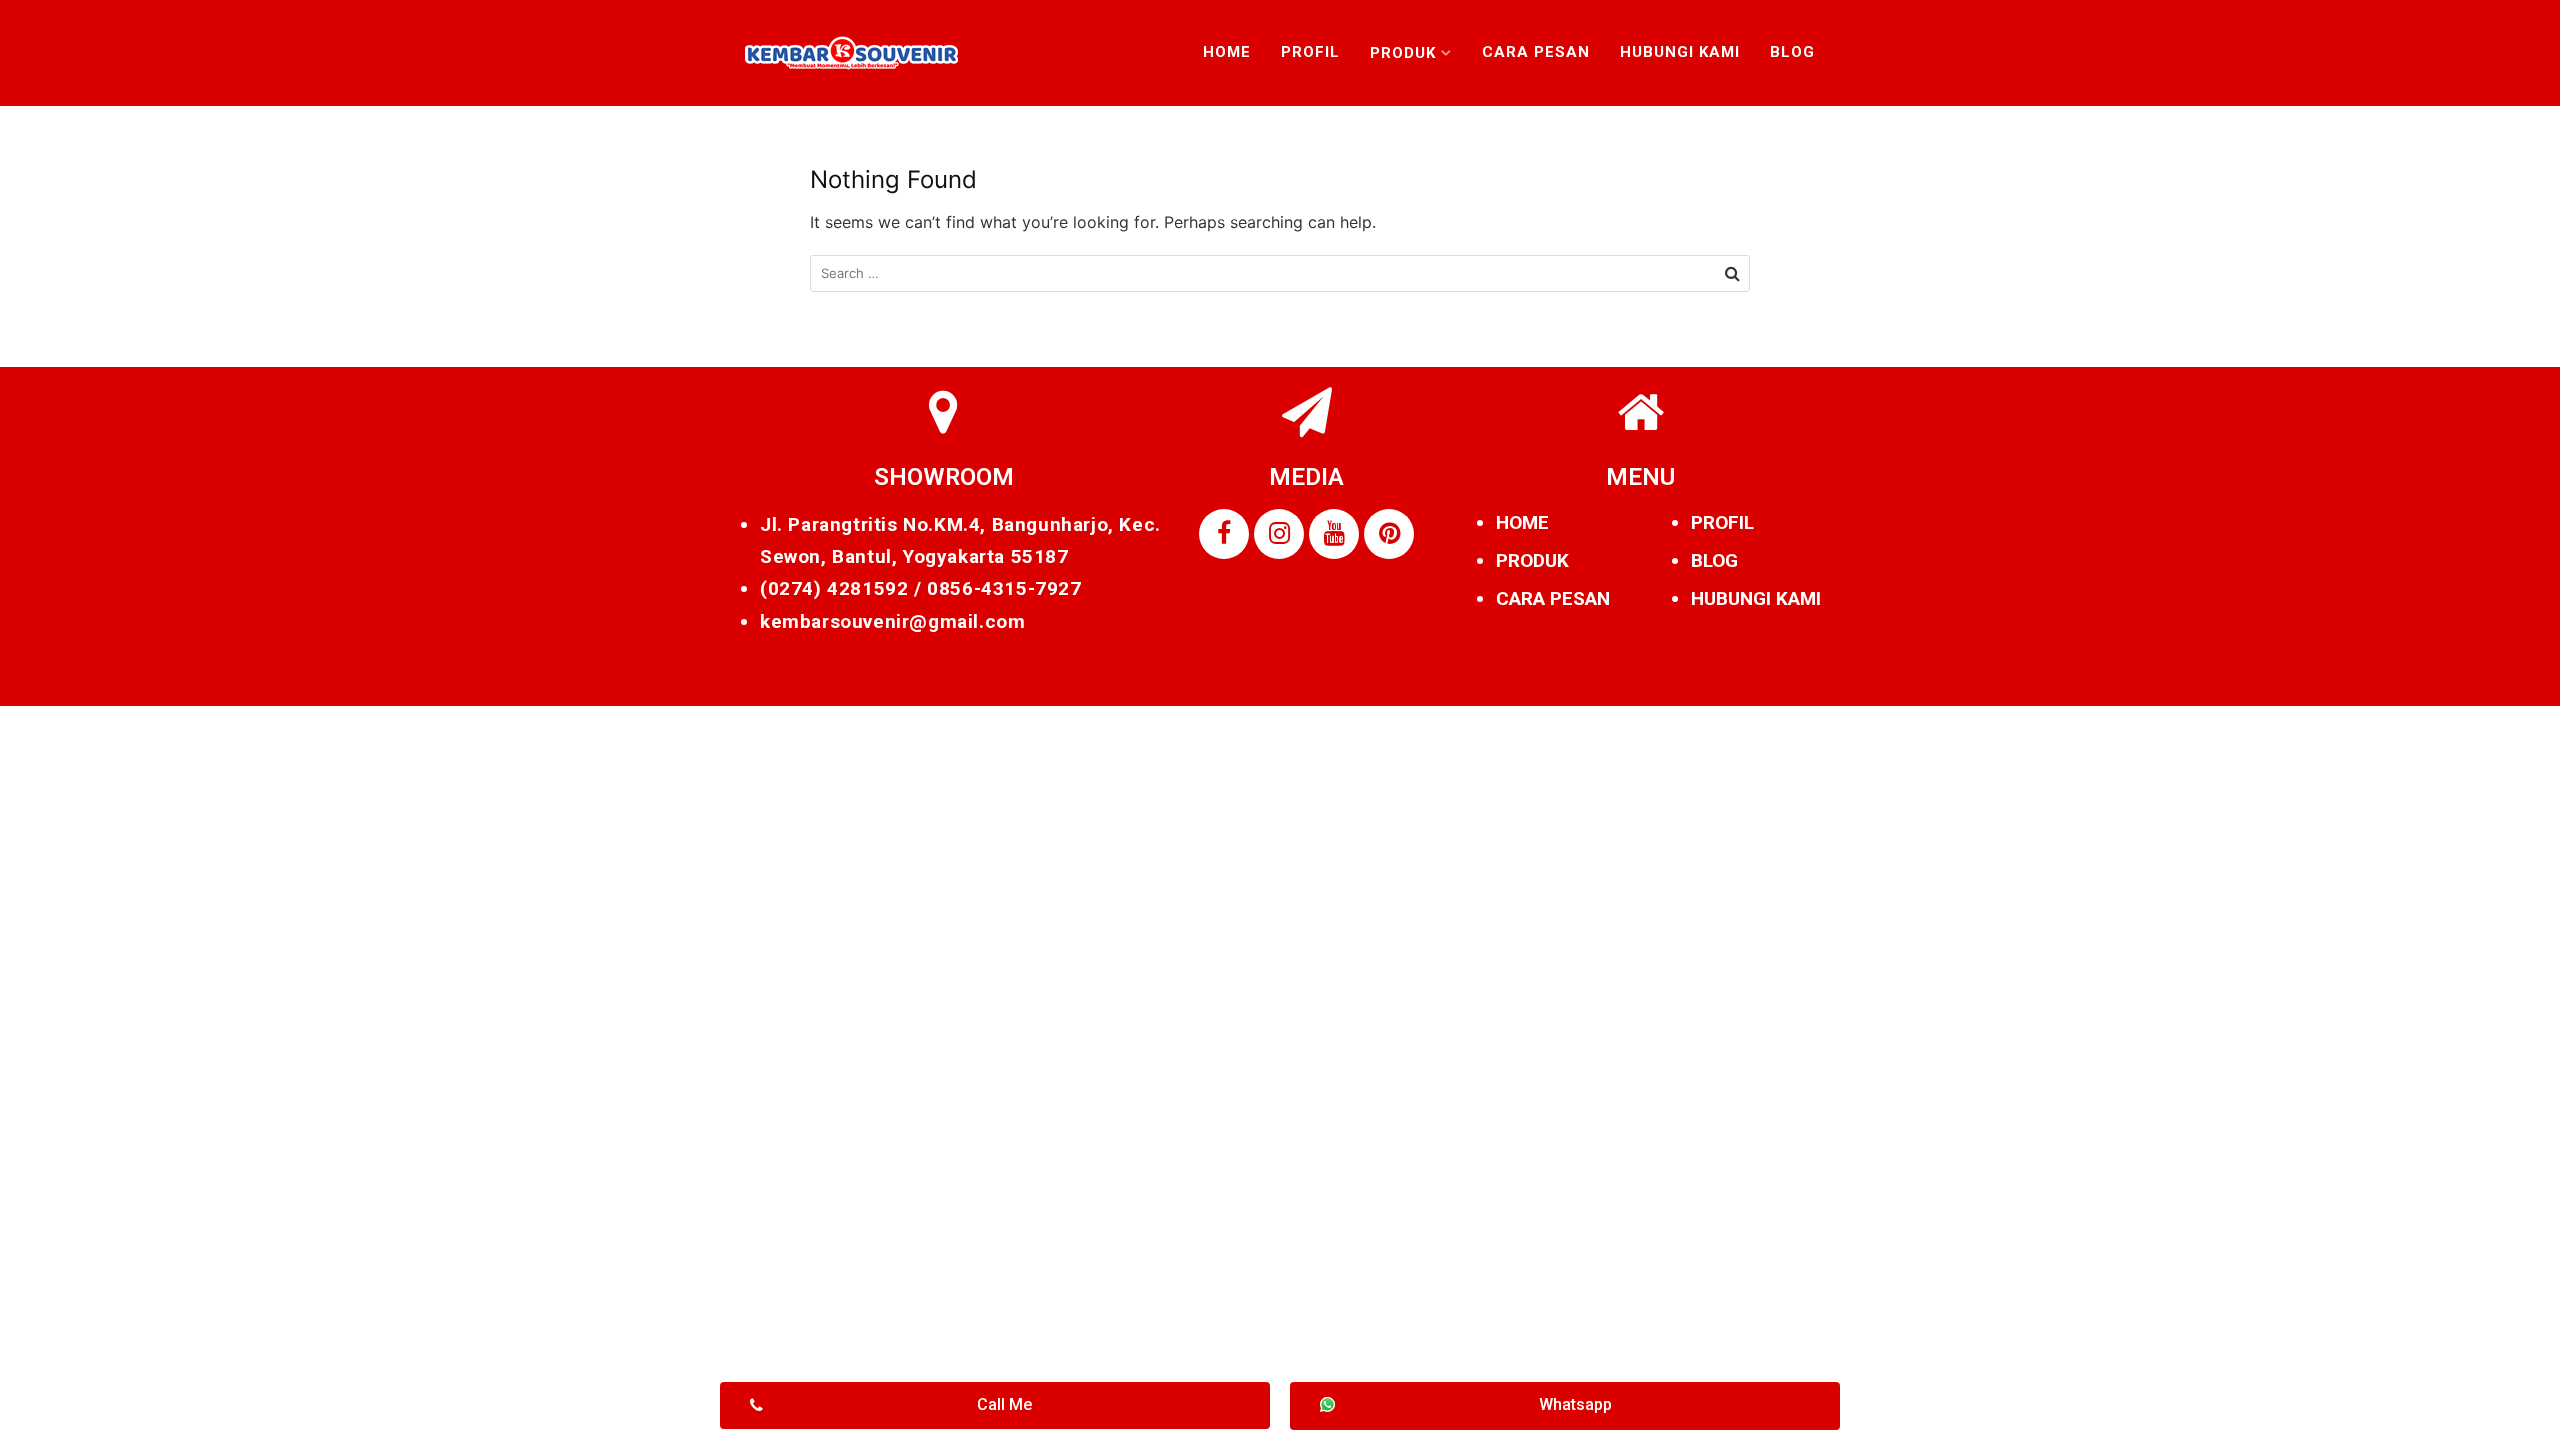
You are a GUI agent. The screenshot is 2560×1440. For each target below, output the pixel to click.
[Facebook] (1224, 534)
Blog (1792, 52)
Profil (1310, 52)
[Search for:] (1280, 273)
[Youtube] (1334, 534)
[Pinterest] (1389, 534)
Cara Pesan (1536, 52)
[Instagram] (1279, 534)
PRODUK (1532, 560)
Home (1227, 52)
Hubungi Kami (1680, 52)
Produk (1403, 53)
